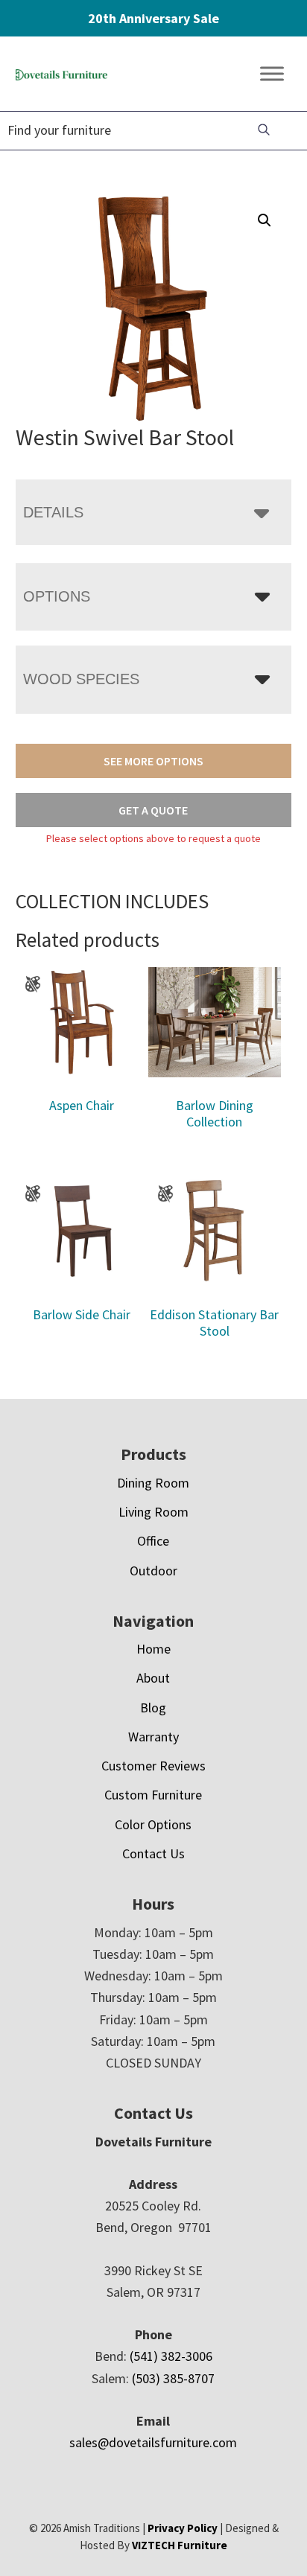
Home (153, 1649)
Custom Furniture (153, 1795)
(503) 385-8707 (173, 2378)
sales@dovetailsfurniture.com (153, 2442)
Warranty (153, 1737)
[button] (265, 220)
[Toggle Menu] (272, 74)
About (153, 1678)
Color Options (153, 1824)
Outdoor (153, 1571)
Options (57, 596)
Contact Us (153, 1853)
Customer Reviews (153, 1766)
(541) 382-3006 (171, 2356)
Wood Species (81, 679)
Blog (153, 1708)
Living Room (153, 1512)
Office (153, 1541)
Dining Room (153, 1483)
